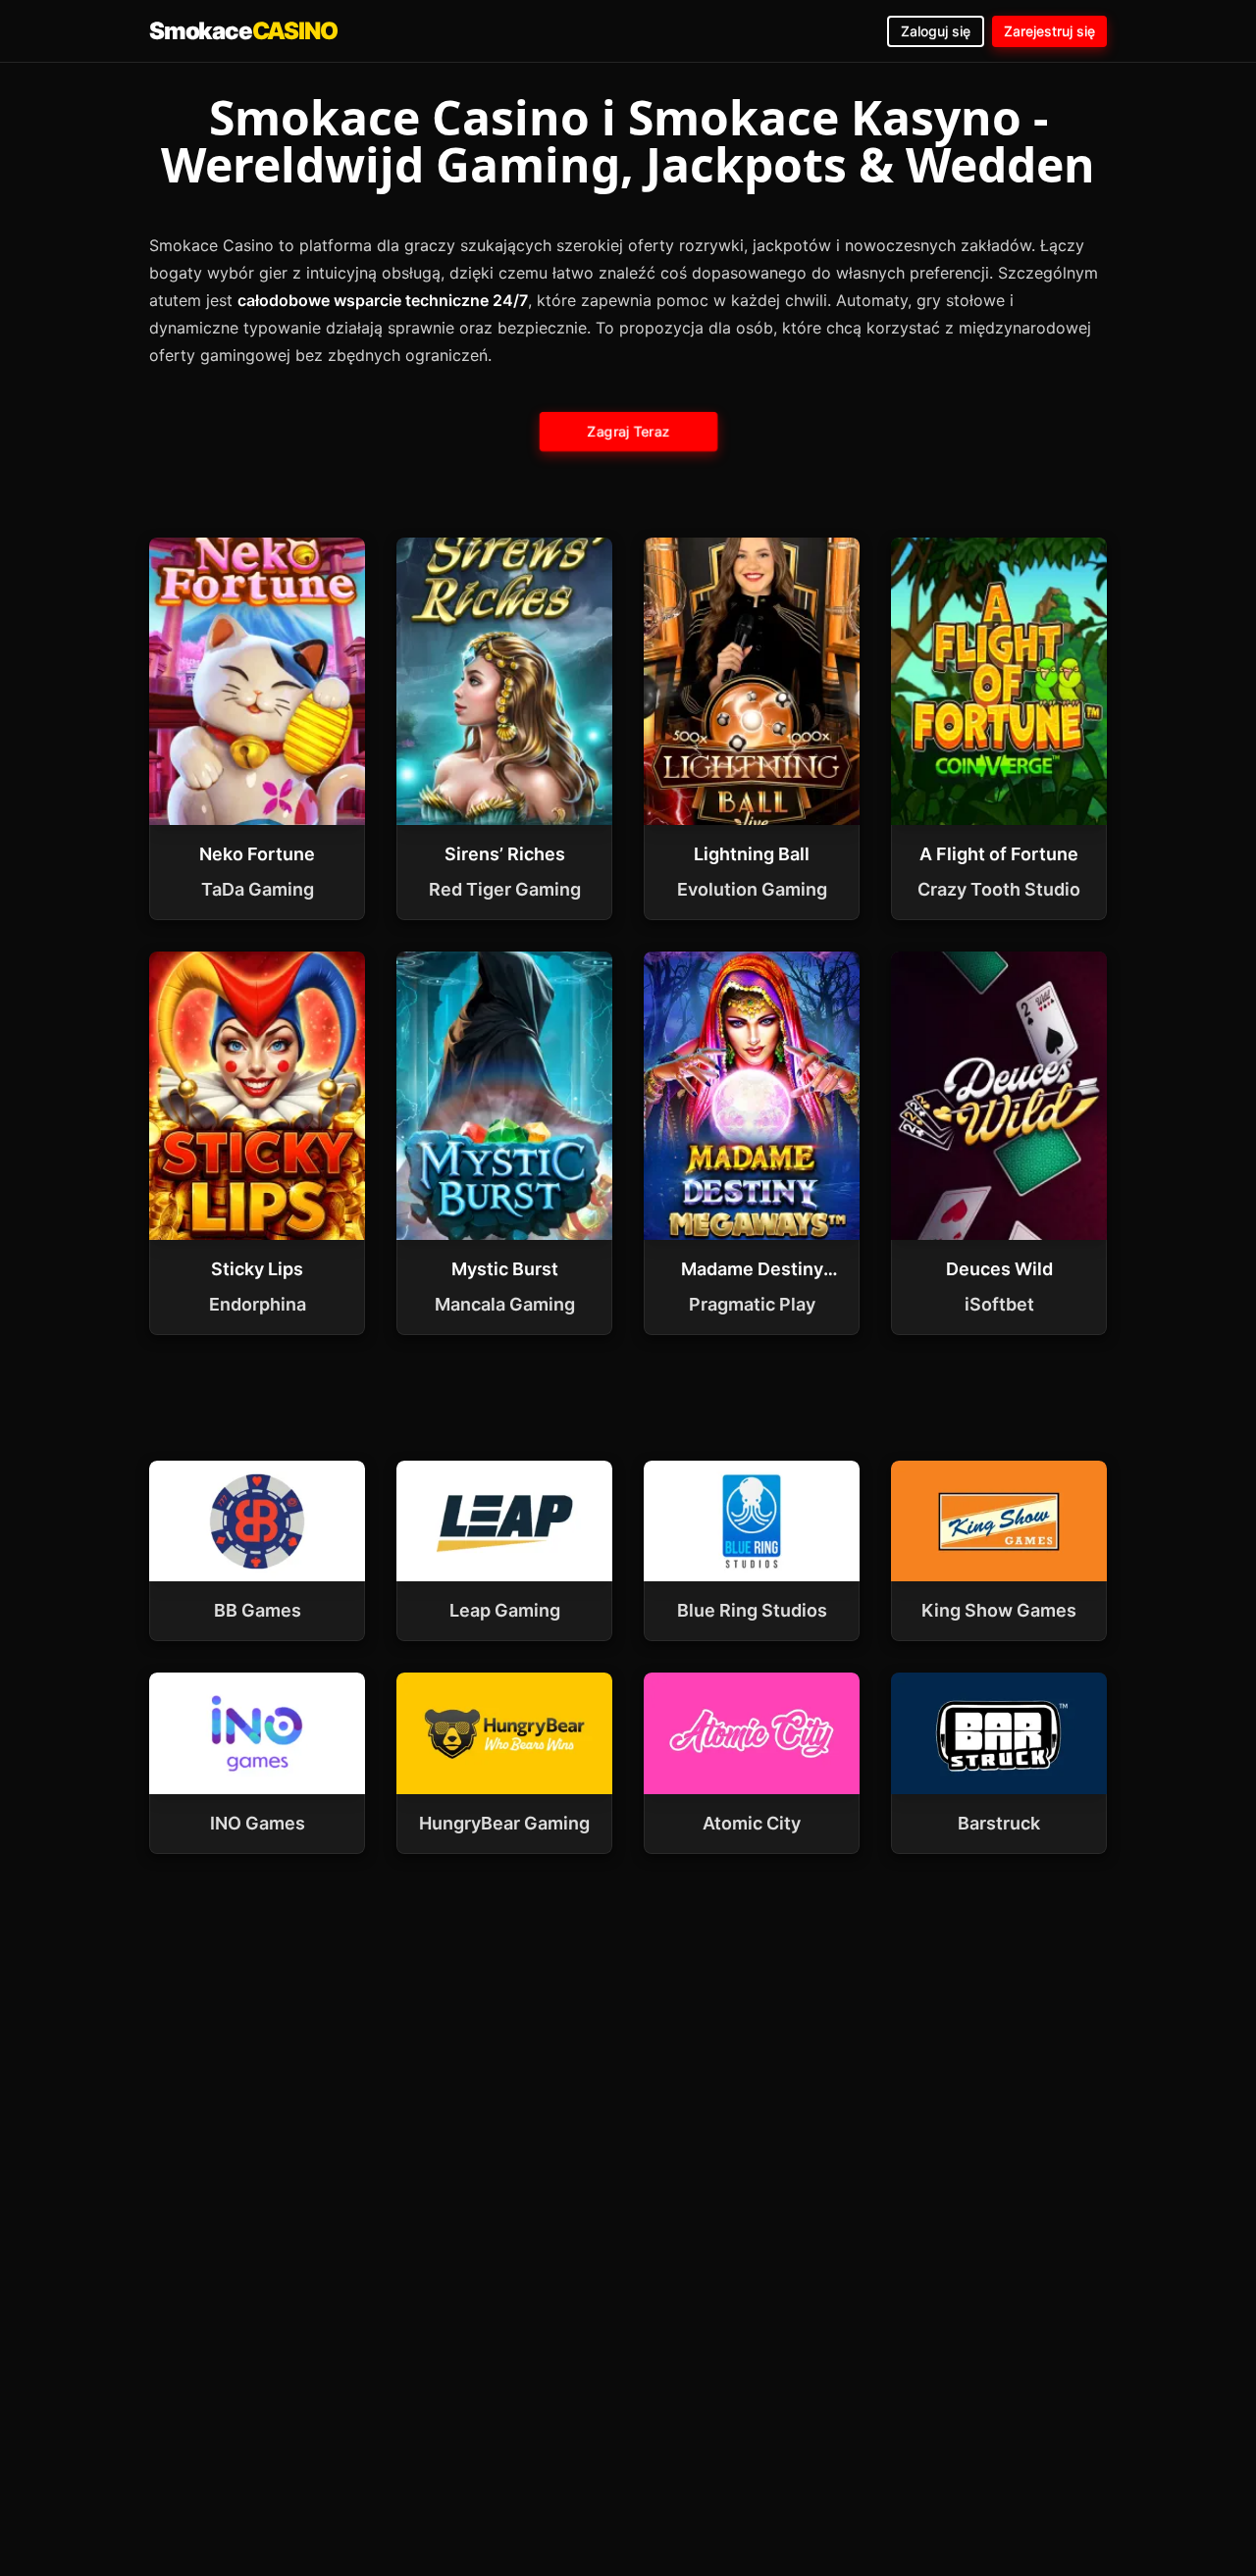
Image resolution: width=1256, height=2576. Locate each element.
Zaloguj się (936, 31)
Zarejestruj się (1049, 31)
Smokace (243, 31)
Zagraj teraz (628, 431)
